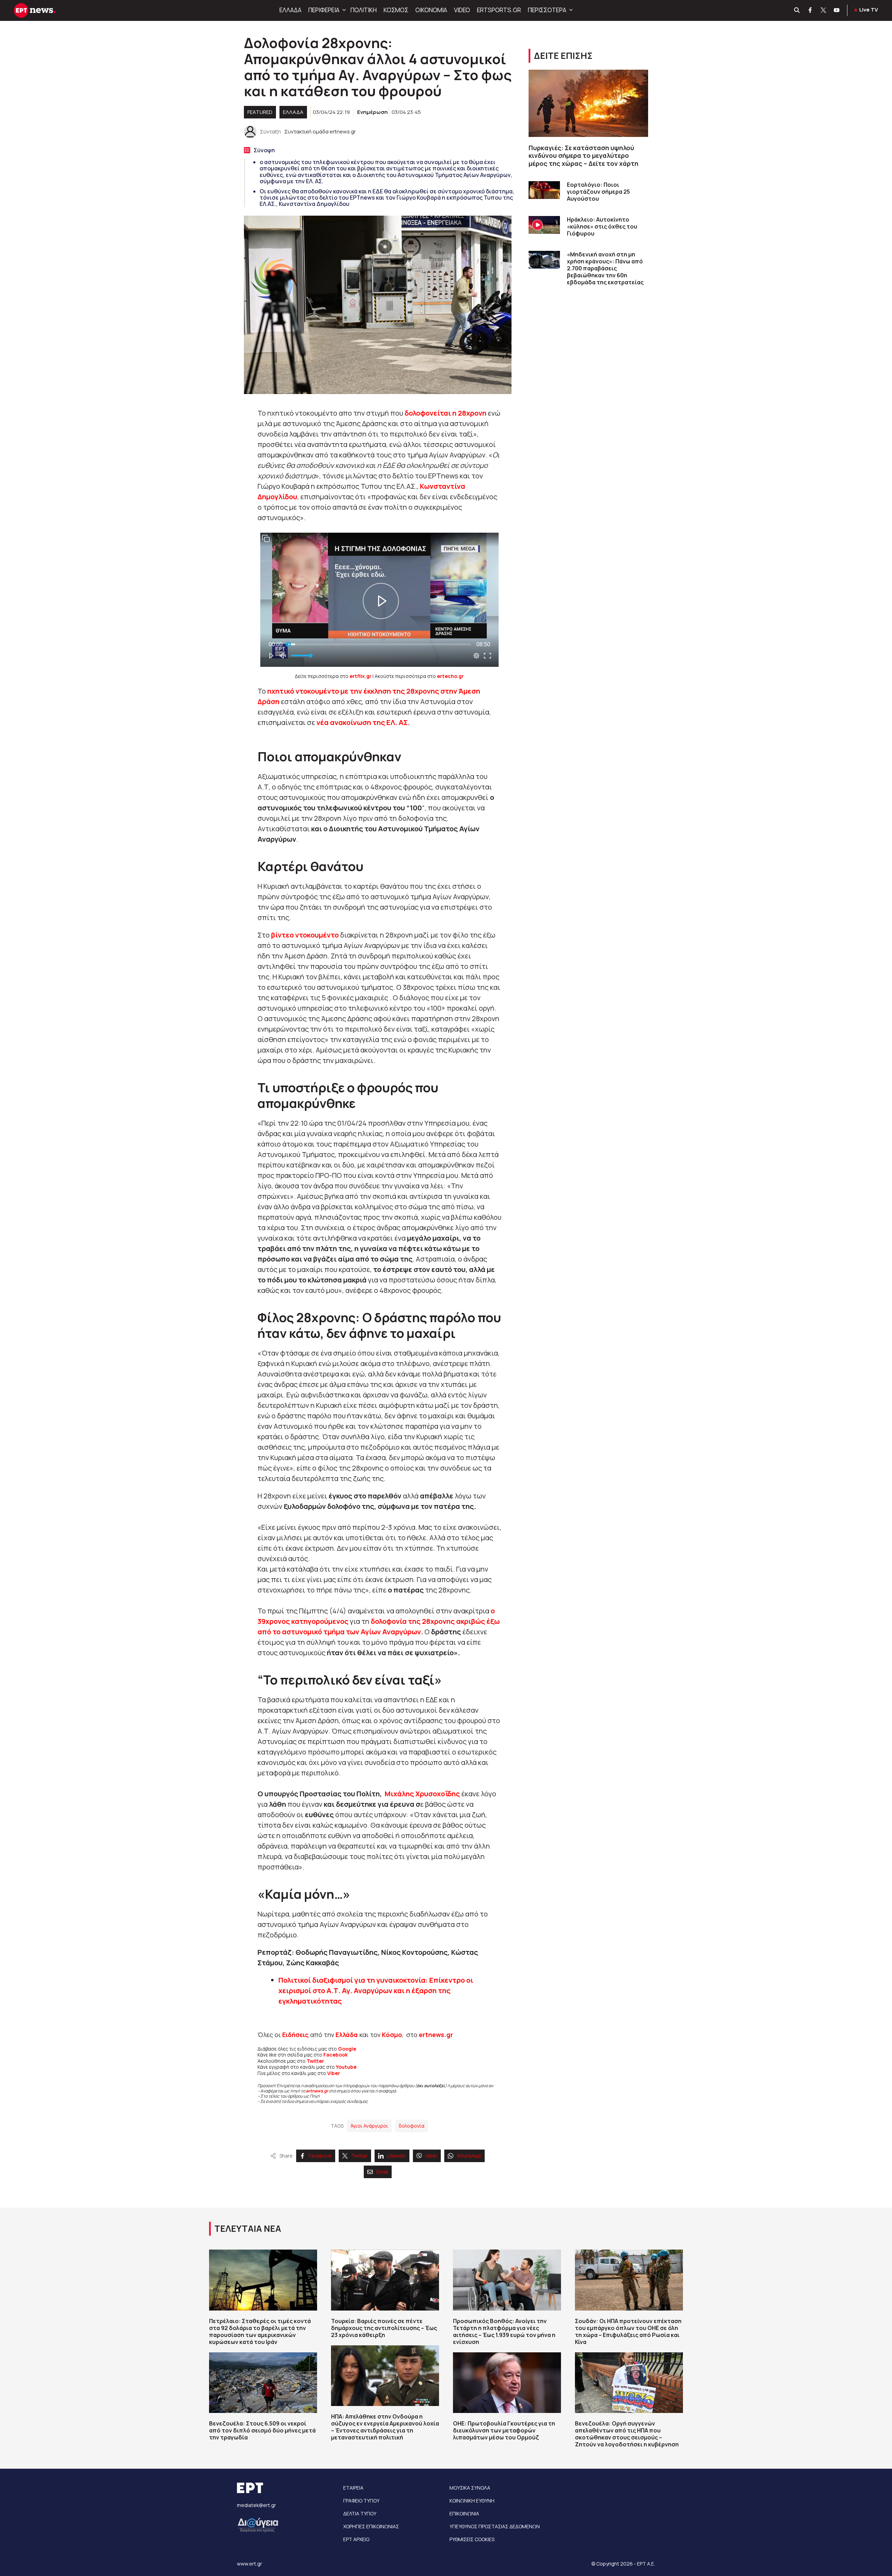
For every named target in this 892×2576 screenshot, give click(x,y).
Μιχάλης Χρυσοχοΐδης (422, 1794)
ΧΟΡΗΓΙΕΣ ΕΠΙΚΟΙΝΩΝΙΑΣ (371, 2526)
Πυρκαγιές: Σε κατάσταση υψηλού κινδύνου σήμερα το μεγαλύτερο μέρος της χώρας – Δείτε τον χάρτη (583, 156)
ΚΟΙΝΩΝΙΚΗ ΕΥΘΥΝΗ (472, 2501)
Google (347, 2049)
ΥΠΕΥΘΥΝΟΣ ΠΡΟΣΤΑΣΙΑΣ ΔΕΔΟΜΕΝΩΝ (495, 2526)
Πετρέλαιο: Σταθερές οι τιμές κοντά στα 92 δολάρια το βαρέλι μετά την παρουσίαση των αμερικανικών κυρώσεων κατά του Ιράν (260, 2331)
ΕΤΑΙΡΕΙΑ (353, 2488)
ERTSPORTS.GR (499, 10)
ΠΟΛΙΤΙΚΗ (364, 10)
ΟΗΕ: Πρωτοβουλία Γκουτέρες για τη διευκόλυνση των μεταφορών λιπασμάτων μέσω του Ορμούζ (504, 2430)
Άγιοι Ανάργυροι (369, 2126)
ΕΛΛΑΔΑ (290, 10)
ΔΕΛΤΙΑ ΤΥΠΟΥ (360, 2513)
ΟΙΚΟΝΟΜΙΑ (431, 10)
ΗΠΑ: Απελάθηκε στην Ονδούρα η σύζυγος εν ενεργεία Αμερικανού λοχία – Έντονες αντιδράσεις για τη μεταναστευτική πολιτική (385, 2427)
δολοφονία (412, 2126)
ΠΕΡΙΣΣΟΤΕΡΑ (547, 10)
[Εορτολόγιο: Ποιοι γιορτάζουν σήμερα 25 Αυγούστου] (544, 190)
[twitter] (824, 10)
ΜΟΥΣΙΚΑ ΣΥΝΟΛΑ (470, 2488)
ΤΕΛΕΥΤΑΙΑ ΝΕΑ (248, 2228)
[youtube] (837, 10)
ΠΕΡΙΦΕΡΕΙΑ (324, 10)
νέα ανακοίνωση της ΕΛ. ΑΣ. (363, 722)
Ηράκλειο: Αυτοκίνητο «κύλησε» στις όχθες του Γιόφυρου (602, 226)
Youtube (346, 2067)
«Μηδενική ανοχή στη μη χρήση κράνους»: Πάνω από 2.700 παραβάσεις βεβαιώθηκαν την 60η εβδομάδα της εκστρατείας (605, 268)
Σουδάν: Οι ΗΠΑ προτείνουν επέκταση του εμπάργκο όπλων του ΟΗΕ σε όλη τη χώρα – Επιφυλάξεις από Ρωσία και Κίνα (628, 2331)
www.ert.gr (249, 2564)
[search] (797, 10)
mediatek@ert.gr (256, 2505)
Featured (260, 112)
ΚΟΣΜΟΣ (396, 10)
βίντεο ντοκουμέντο (305, 935)
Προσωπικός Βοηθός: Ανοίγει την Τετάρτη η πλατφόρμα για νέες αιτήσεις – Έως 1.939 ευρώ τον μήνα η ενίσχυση (504, 2331)
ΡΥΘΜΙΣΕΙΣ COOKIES (472, 2539)
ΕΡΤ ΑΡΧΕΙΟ (356, 2539)
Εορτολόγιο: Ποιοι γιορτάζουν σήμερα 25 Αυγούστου (598, 192)
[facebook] (810, 10)
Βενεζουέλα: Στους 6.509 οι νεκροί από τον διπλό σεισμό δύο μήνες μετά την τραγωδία (262, 2430)
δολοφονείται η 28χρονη (445, 413)
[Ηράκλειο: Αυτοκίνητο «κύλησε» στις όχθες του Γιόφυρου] (544, 225)
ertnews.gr (317, 2091)
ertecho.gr (450, 676)
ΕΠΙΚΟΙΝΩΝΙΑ (464, 2513)
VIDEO (462, 10)
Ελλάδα (347, 2035)
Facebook (336, 2055)
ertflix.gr (360, 676)
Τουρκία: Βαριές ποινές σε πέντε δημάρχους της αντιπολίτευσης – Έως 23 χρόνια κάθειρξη (384, 2328)
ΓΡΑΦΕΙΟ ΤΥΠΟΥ (361, 2501)
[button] (343, 10)
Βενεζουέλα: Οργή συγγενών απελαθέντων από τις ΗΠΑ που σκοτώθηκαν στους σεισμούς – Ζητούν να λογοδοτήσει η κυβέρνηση (627, 2434)
